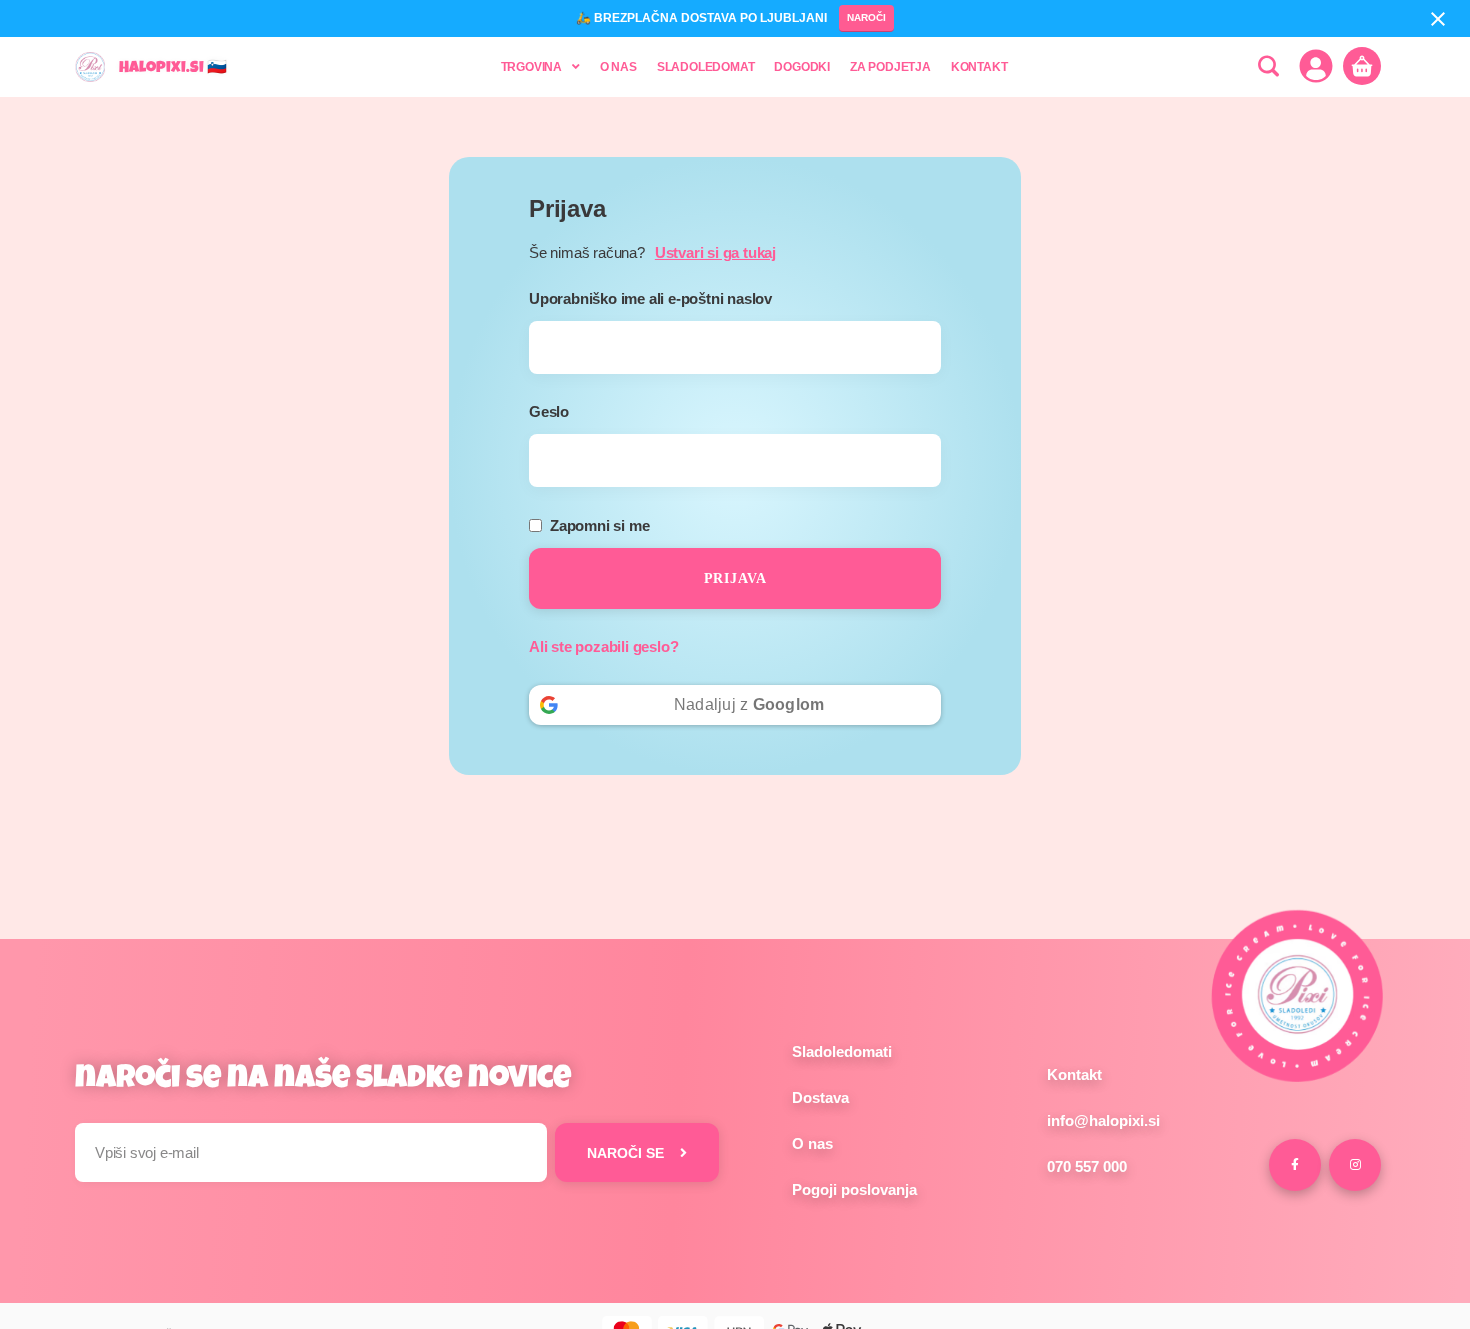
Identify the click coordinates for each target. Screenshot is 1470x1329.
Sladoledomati (842, 1051)
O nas (812, 1143)
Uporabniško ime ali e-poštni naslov (659, 298)
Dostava (820, 1097)
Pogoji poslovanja (854, 1189)
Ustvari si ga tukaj (715, 252)
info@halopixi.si (1103, 1120)
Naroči (866, 17)
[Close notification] (1438, 19)
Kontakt (1074, 1074)
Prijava (735, 578)
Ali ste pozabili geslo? (603, 646)
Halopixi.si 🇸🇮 (173, 69)
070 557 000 (1087, 1166)
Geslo (558, 411)
